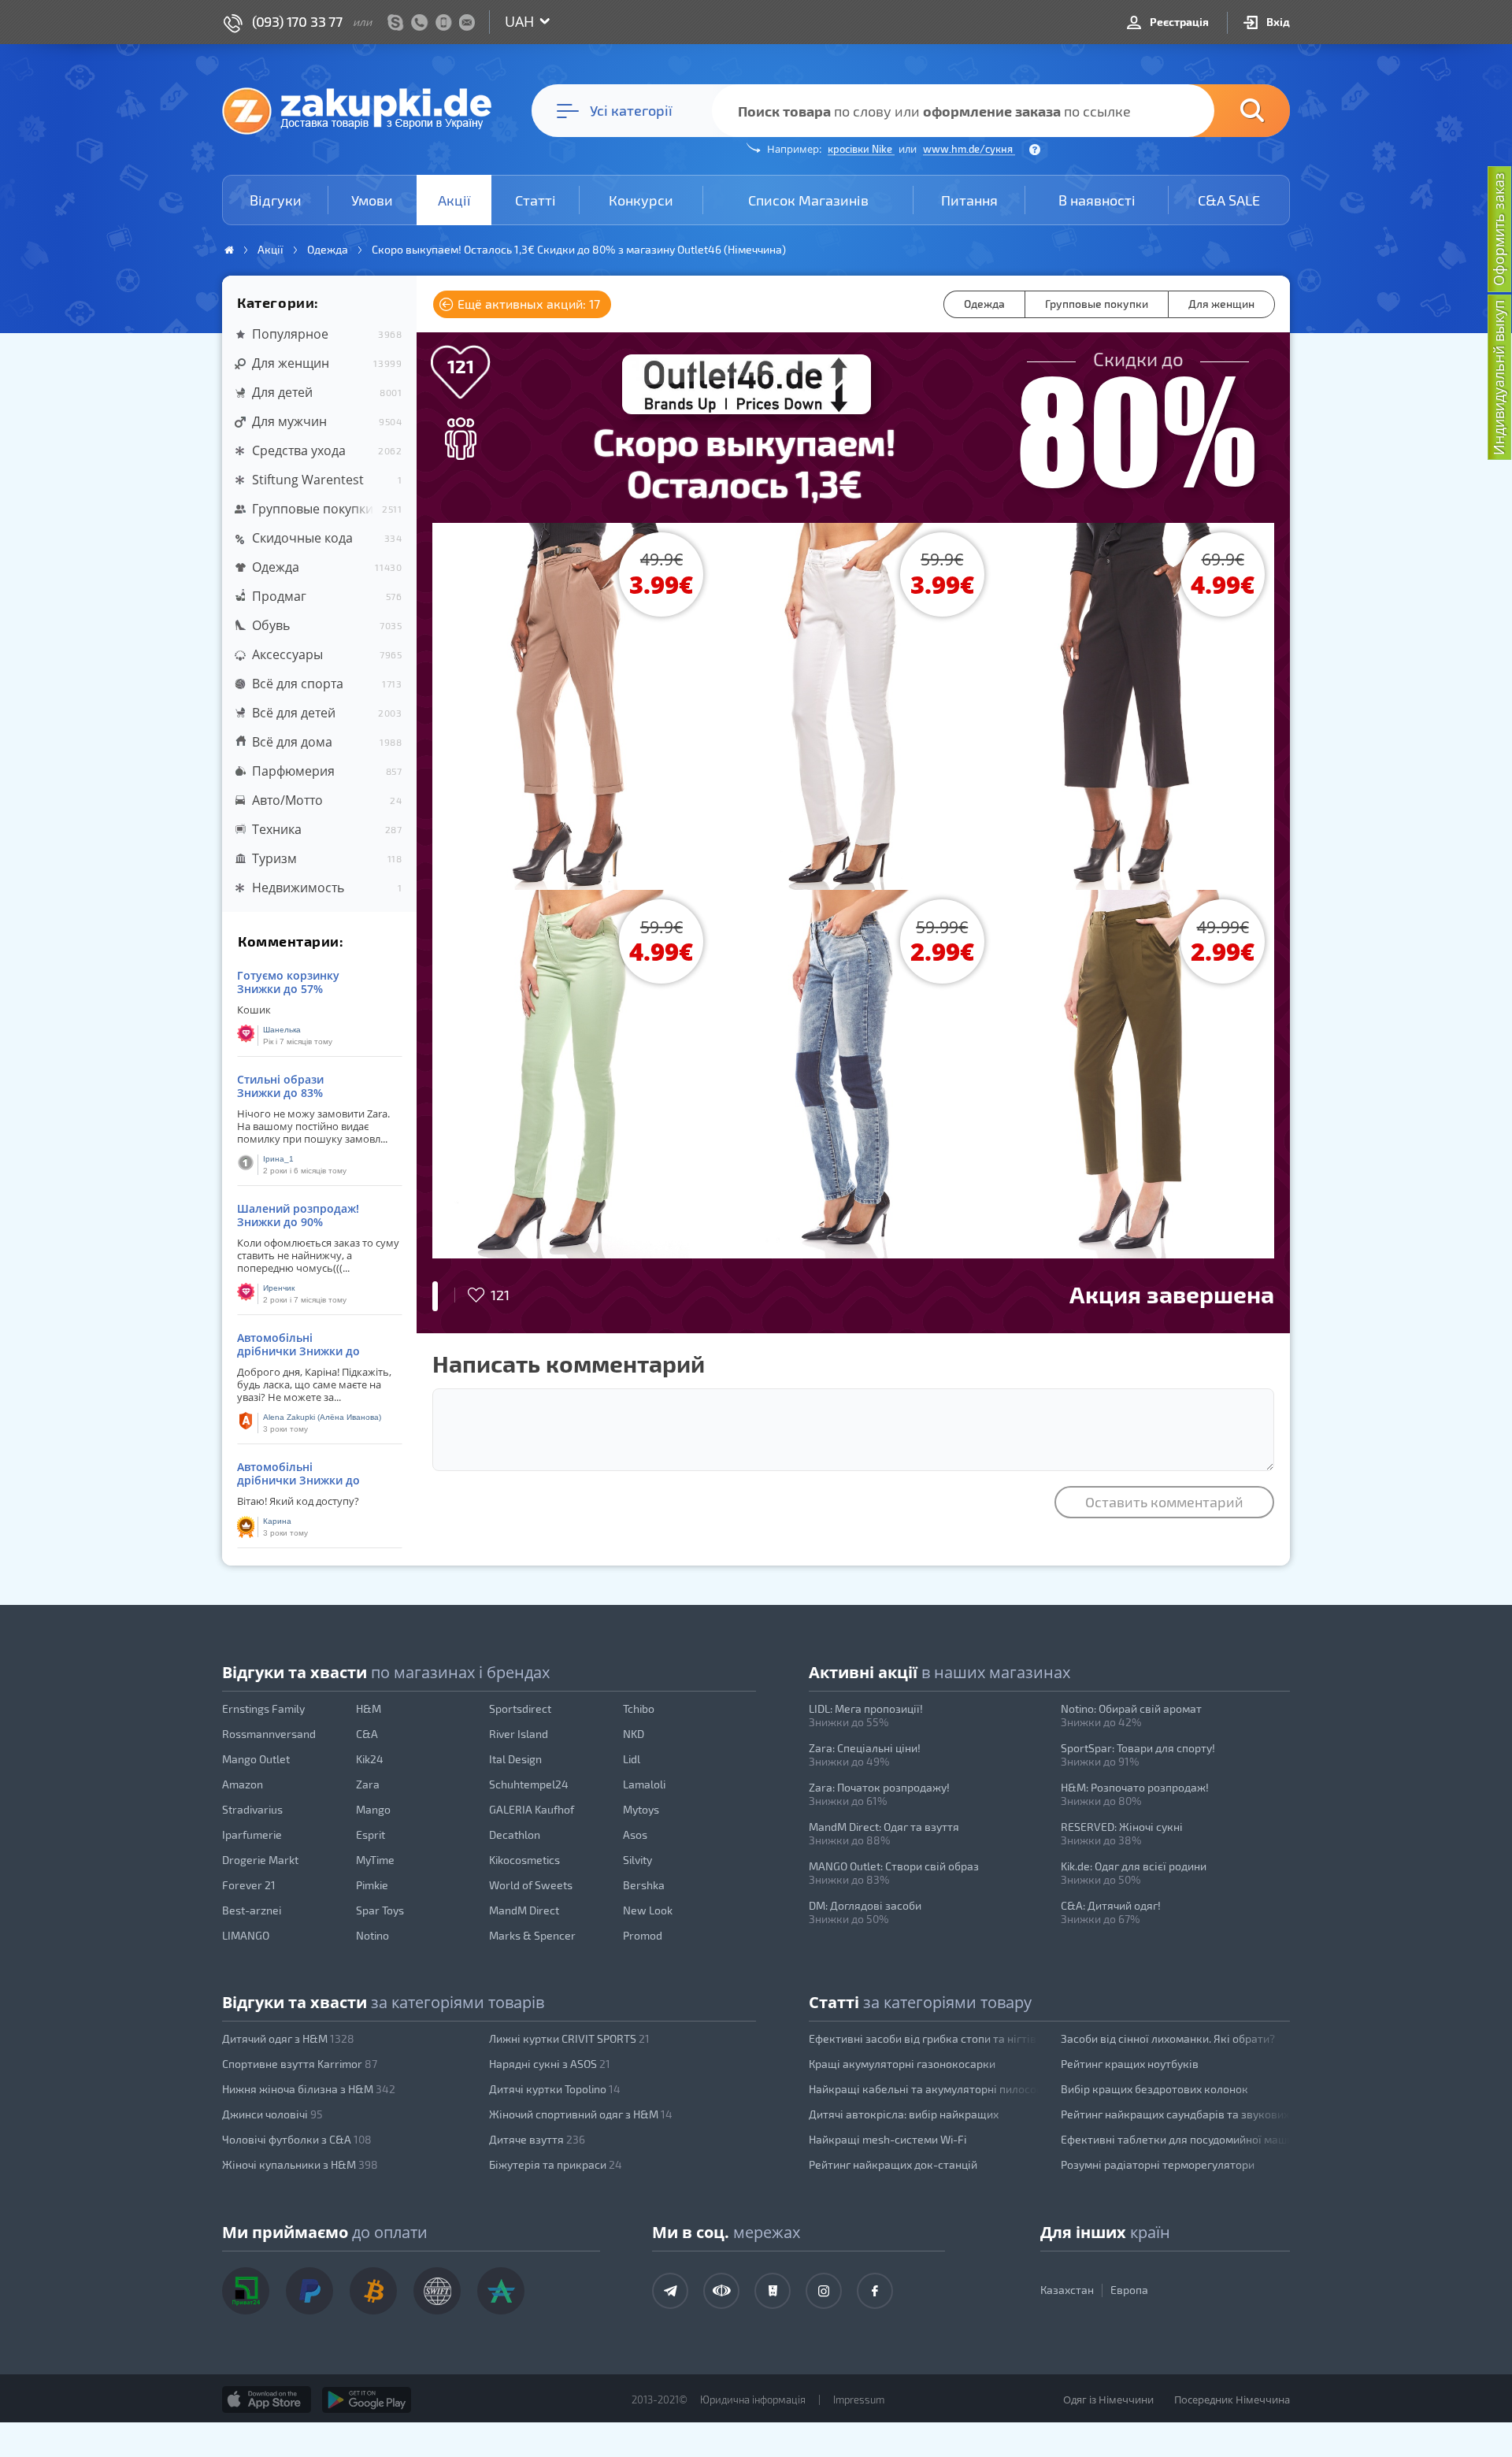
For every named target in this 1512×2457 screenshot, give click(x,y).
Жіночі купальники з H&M (300, 2164)
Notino (372, 1935)
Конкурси (641, 200)
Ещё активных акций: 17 (527, 304)
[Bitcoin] (373, 2291)
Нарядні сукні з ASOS (550, 2064)
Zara (368, 1784)
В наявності (1097, 200)
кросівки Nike (861, 149)
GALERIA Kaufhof (532, 1809)
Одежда (984, 304)
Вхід (1277, 22)
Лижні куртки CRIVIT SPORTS (569, 2038)
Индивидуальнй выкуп (1499, 378)
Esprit (371, 1834)
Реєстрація (1178, 22)
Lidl (632, 1759)
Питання (969, 200)
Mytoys (641, 1809)
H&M (369, 1708)
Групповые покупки (1097, 304)
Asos (635, 1834)
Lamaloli (644, 1784)
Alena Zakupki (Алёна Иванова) (322, 1417)
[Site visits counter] (526, 2422)
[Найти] (1228, 111)
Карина (277, 1521)
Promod (643, 1935)
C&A (367, 1734)
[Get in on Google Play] (367, 2400)
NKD (634, 1734)
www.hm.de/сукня (969, 149)
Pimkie (372, 1885)
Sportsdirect (520, 1708)
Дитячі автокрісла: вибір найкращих (904, 2114)
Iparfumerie (252, 1834)
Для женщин (1221, 304)
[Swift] (437, 2291)
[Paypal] (309, 2291)
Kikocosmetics (524, 1860)
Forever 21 (249, 1885)
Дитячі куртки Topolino (555, 2089)
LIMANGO (246, 1935)
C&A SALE (1229, 200)
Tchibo (639, 1708)
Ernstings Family (263, 1708)
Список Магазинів (808, 200)
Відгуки (276, 200)
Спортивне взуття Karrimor (300, 2064)
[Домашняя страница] (229, 250)
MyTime (375, 1860)
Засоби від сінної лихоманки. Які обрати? (1168, 2038)
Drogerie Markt (260, 1860)
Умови (372, 200)
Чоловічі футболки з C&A (297, 2139)
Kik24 (370, 1759)
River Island (519, 1734)
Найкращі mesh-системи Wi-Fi (888, 2139)
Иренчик (279, 1288)
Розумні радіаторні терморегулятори (1158, 2164)
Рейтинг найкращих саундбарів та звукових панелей (1176, 2114)
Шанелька (282, 1030)
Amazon (243, 1784)
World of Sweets (531, 1885)
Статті (535, 200)
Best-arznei (252, 1910)
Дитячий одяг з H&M (288, 2038)
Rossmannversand (269, 1734)
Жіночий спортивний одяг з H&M (581, 2114)
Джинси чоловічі (272, 2114)
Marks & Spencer (532, 1935)
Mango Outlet (256, 1759)
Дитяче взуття (537, 2139)
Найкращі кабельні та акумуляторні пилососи (924, 2089)
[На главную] (365, 110)
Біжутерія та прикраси (556, 2164)
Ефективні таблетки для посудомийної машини (1176, 2139)
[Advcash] (501, 2291)
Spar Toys (380, 1910)
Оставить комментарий (1164, 1502)
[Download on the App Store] (267, 2400)
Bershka (644, 1885)
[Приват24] (246, 2291)
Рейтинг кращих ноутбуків (1130, 2064)
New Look (648, 1910)
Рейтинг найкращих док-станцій (893, 2164)
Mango (373, 1809)
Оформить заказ (1499, 229)
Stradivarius (252, 1809)
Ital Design (515, 1759)
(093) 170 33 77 (297, 21)
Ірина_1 (278, 1159)
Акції (454, 200)
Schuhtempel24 (529, 1784)
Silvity (637, 1860)
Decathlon (515, 1834)
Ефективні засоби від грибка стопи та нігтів (923, 2038)
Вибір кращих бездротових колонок (1154, 2089)
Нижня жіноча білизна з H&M (309, 2089)
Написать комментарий (569, 1363)
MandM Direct (524, 1910)
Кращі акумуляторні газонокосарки (902, 2064)
